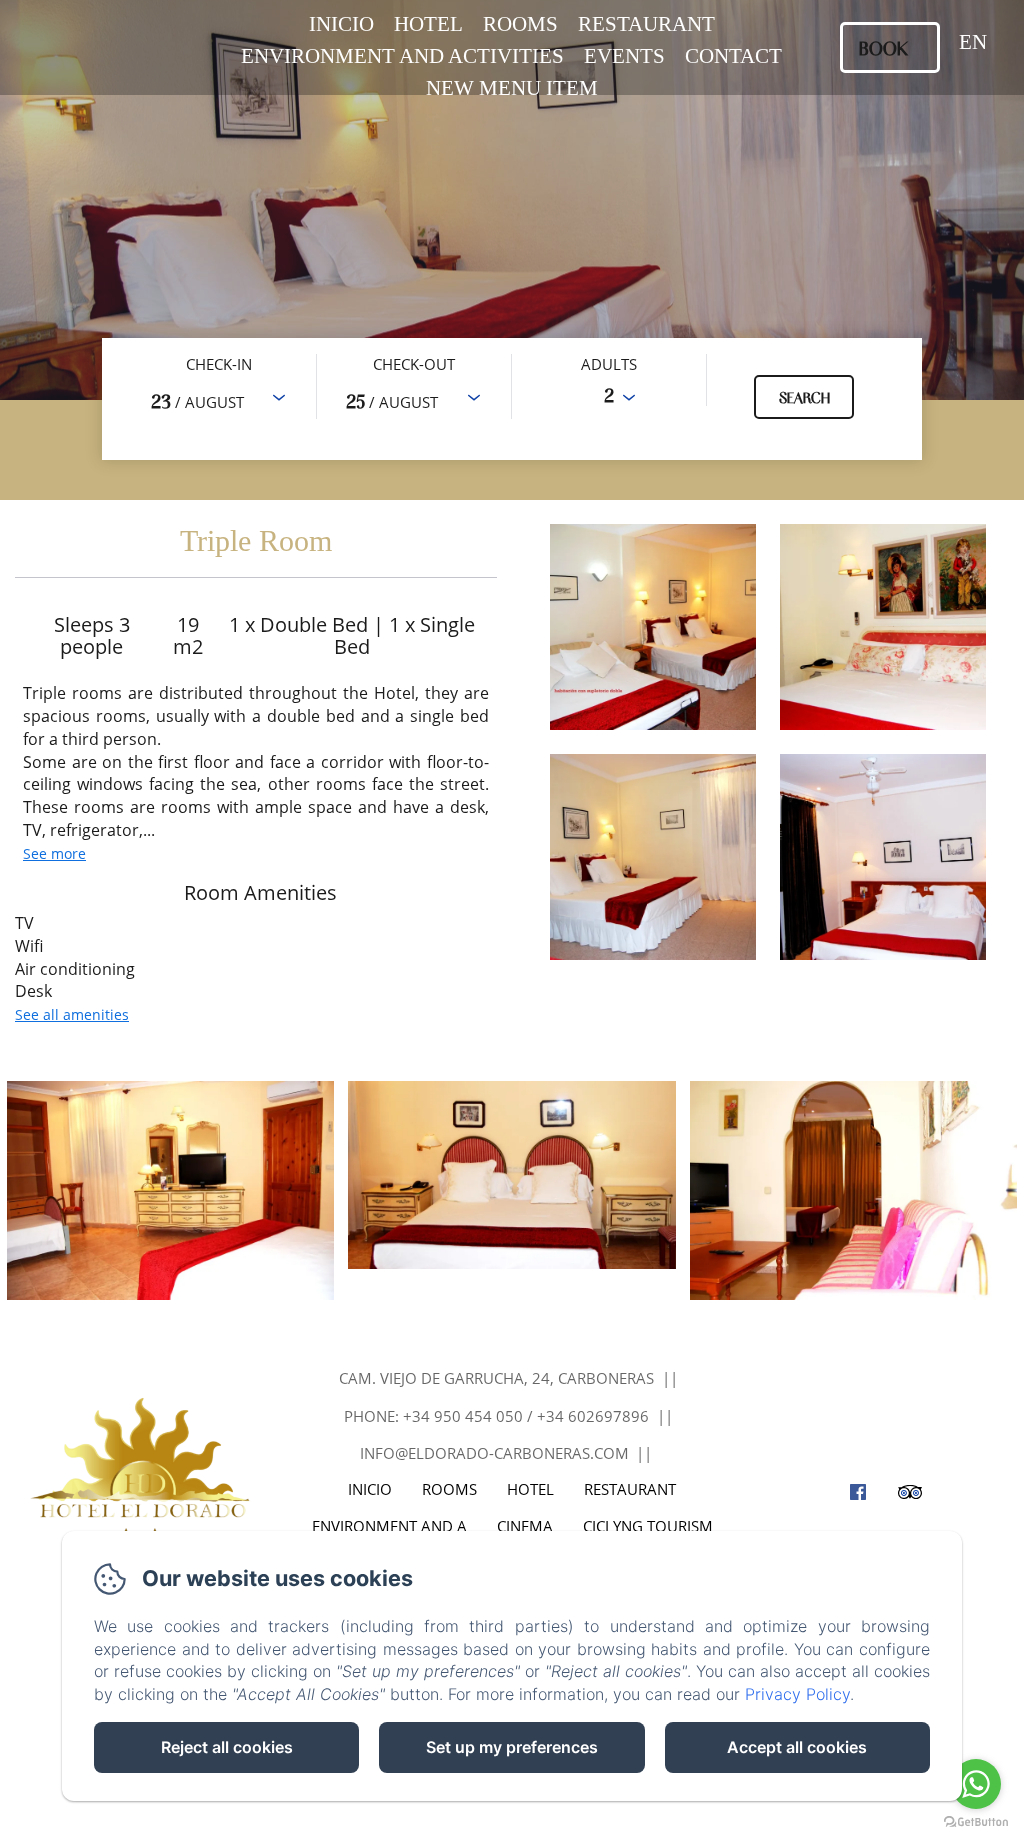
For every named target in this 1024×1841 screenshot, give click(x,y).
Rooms (520, 24)
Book (883, 47)
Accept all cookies (797, 1747)
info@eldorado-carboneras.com (494, 1453)
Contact (733, 56)
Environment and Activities (402, 56)
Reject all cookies (227, 1747)
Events (624, 56)
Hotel (428, 24)
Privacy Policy (797, 1694)
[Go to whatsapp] (976, 1784)
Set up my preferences (512, 1747)
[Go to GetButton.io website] (976, 1821)
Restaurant (646, 24)
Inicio (341, 24)
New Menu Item (512, 88)
